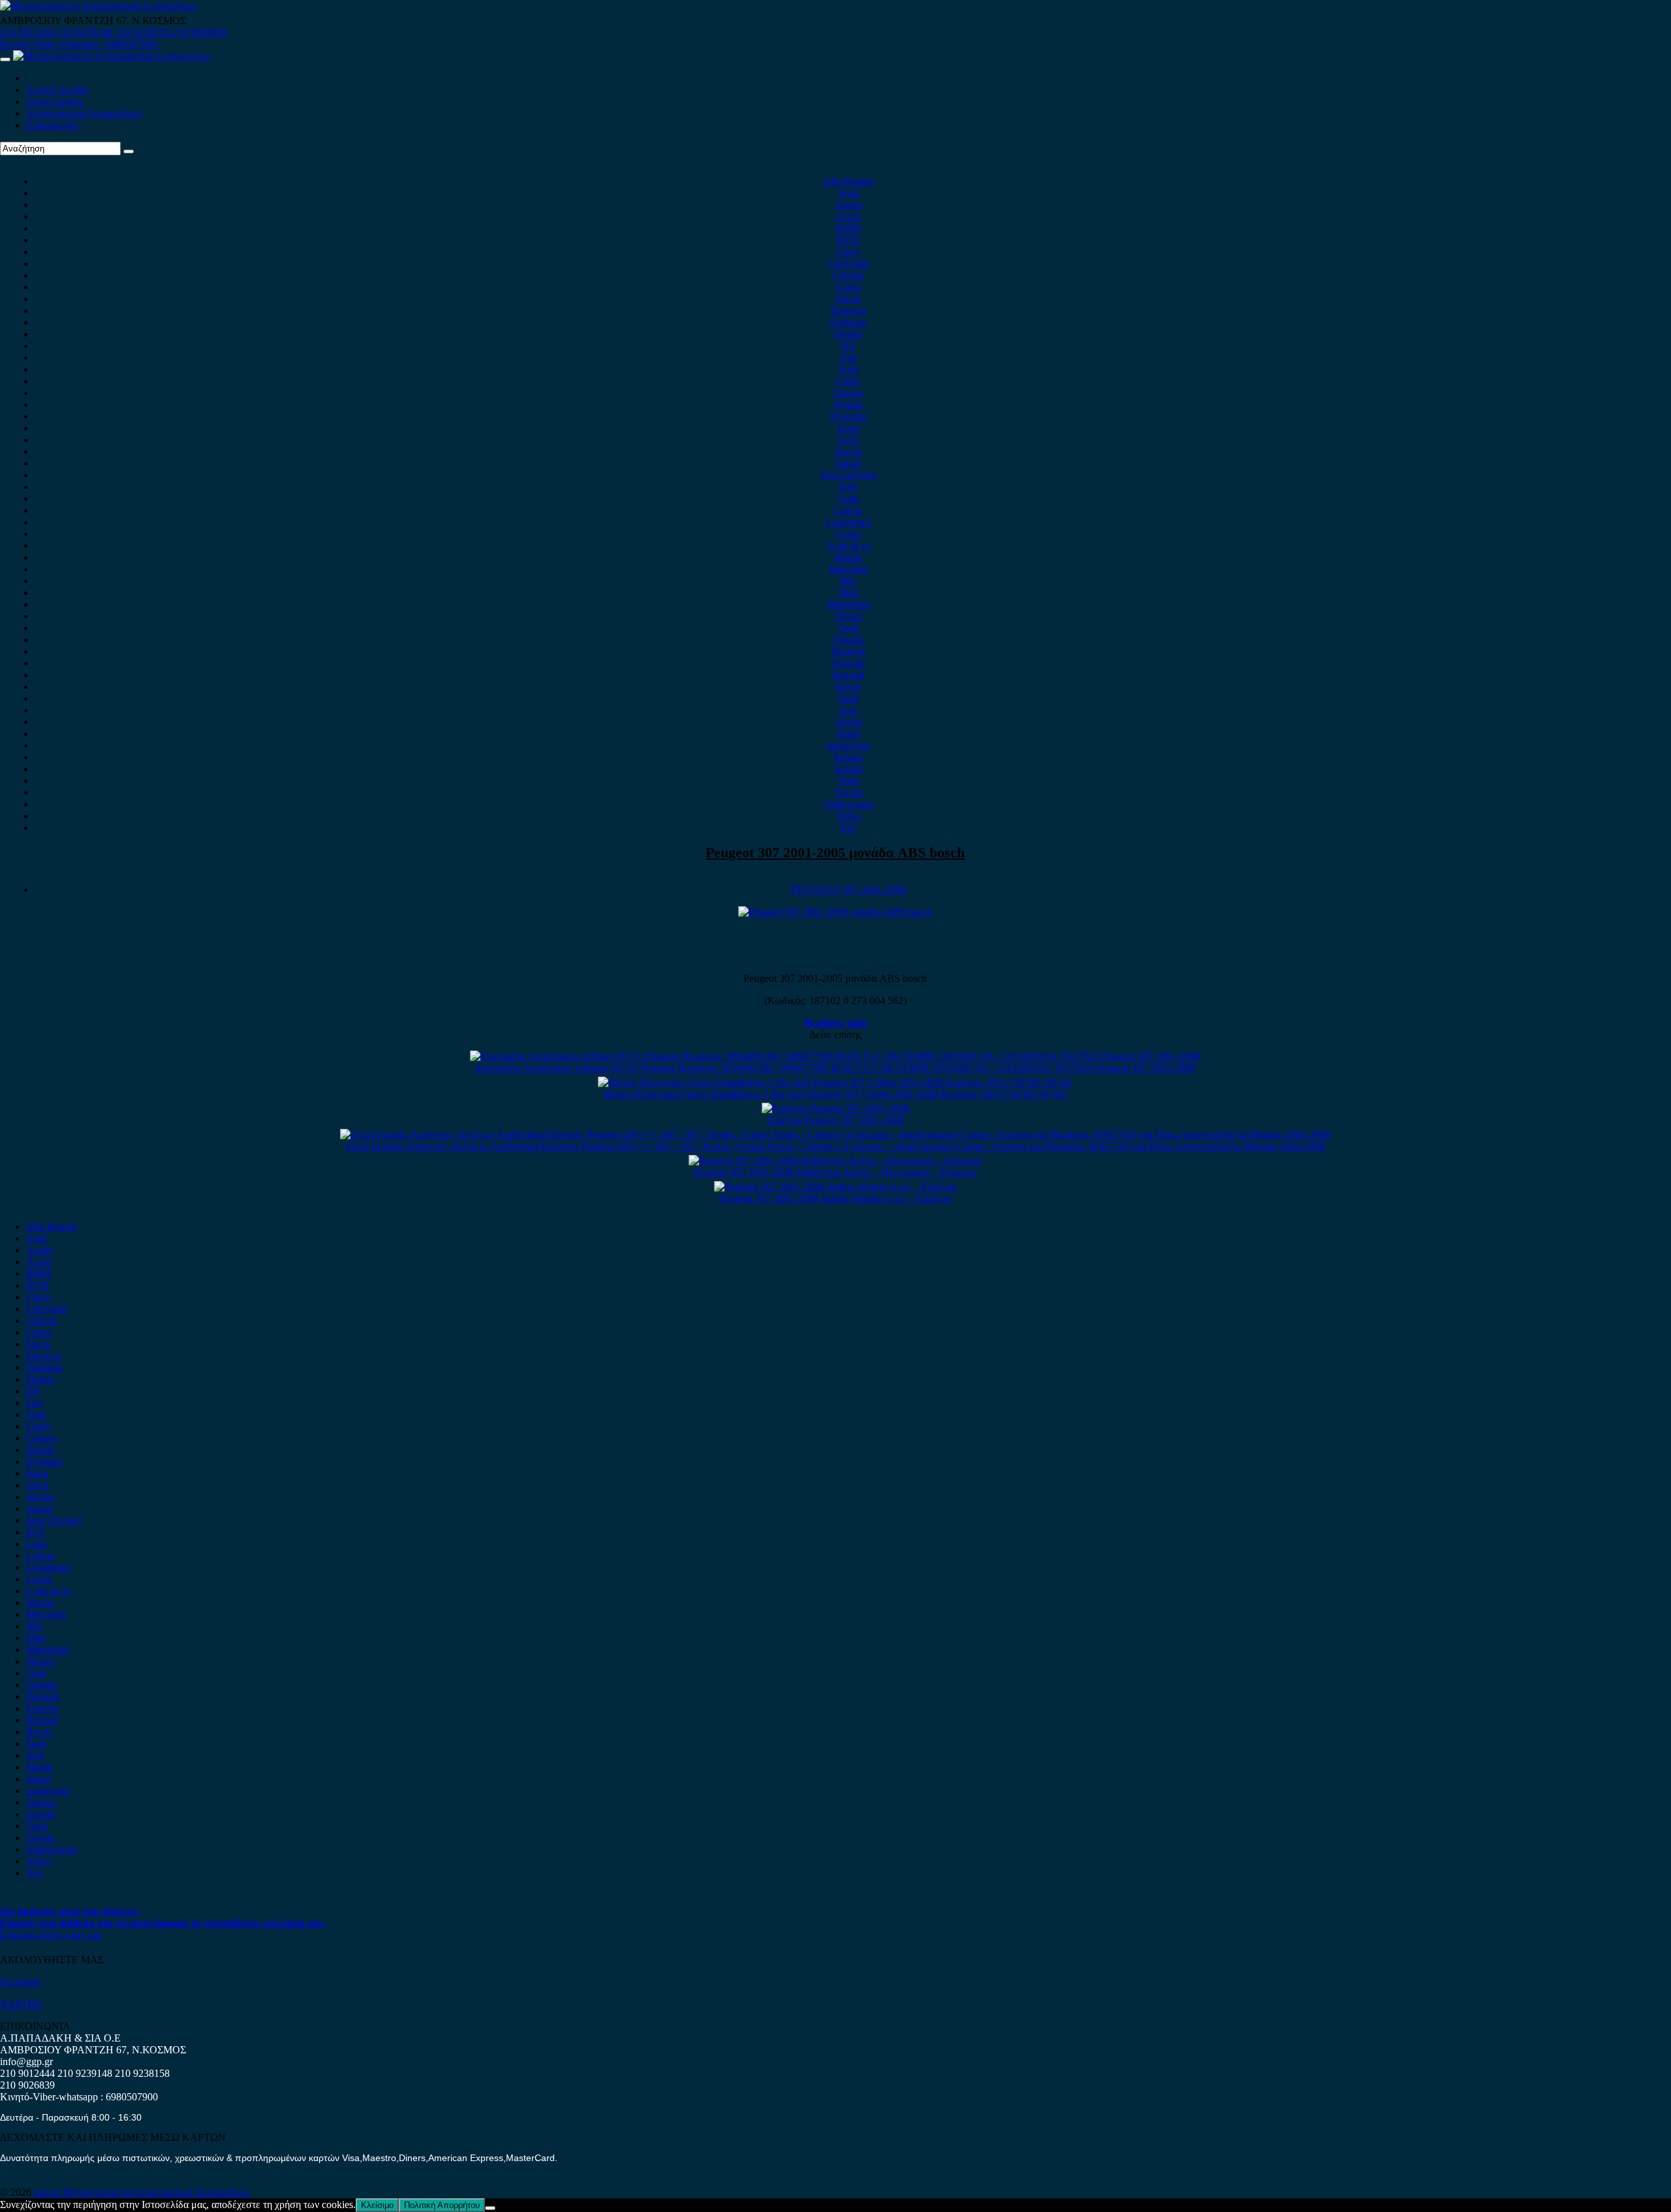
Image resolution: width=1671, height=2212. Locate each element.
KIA (848, 487)
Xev (848, 828)
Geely (849, 381)
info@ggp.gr (26, 2062)
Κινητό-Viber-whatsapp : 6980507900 (79, 44)
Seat (848, 710)
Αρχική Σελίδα (57, 90)
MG (849, 581)
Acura (848, 216)
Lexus (848, 534)
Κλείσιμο (377, 2205)
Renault (848, 675)
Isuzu (849, 428)
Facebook (20, 1982)
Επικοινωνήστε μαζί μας (51, 1935)
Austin (849, 205)
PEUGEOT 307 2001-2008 (849, 890)
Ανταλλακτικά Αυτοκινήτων (84, 113)
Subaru (848, 757)
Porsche (849, 663)
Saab (848, 698)
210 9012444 (27, 32)
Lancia (848, 510)
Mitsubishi (849, 604)
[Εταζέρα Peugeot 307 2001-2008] (835, 1108)
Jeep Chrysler (849, 475)
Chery (848, 252)
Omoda (848, 640)
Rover (848, 687)
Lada (849, 498)
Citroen (848, 275)
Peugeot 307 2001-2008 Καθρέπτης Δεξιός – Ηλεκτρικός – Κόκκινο (835, 1172)
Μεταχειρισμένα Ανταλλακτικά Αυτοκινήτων (157, 2192)
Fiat (849, 357)
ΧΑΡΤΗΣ (21, 2004)
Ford (849, 369)
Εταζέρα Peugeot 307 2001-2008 (835, 1120)
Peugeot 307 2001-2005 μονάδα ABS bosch (835, 852)
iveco (849, 440)
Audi (849, 193)
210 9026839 (200, 32)
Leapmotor (848, 522)
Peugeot (848, 651)
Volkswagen (849, 804)
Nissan (848, 616)
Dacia (848, 299)
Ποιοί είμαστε (55, 102)
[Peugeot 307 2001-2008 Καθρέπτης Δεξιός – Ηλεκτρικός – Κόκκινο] (835, 1161)
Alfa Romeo (849, 181)
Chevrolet (849, 263)
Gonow (849, 393)
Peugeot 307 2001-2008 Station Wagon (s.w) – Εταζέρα (835, 1198)
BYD (848, 240)
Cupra (848, 287)
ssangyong (848, 745)
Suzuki (849, 769)
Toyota (849, 792)
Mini (849, 592)
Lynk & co (849, 545)
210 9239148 (85, 32)
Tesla (848, 781)
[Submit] (129, 151)
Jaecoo (848, 451)
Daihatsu (849, 322)
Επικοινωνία (52, 125)
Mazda (848, 557)
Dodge (848, 334)
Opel (848, 628)
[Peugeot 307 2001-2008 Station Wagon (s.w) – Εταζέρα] (835, 1187)
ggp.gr (49, 2192)
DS (848, 346)
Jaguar (848, 463)
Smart (848, 734)
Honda (848, 404)
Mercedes (848, 569)
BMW (849, 228)
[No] (490, 2208)
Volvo (849, 816)
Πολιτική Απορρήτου (442, 2205)
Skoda (849, 722)
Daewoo (849, 310)
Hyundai (848, 416)
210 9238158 (144, 32)
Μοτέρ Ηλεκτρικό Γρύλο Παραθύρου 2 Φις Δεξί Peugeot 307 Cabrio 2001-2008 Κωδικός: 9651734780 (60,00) (835, 1094)
